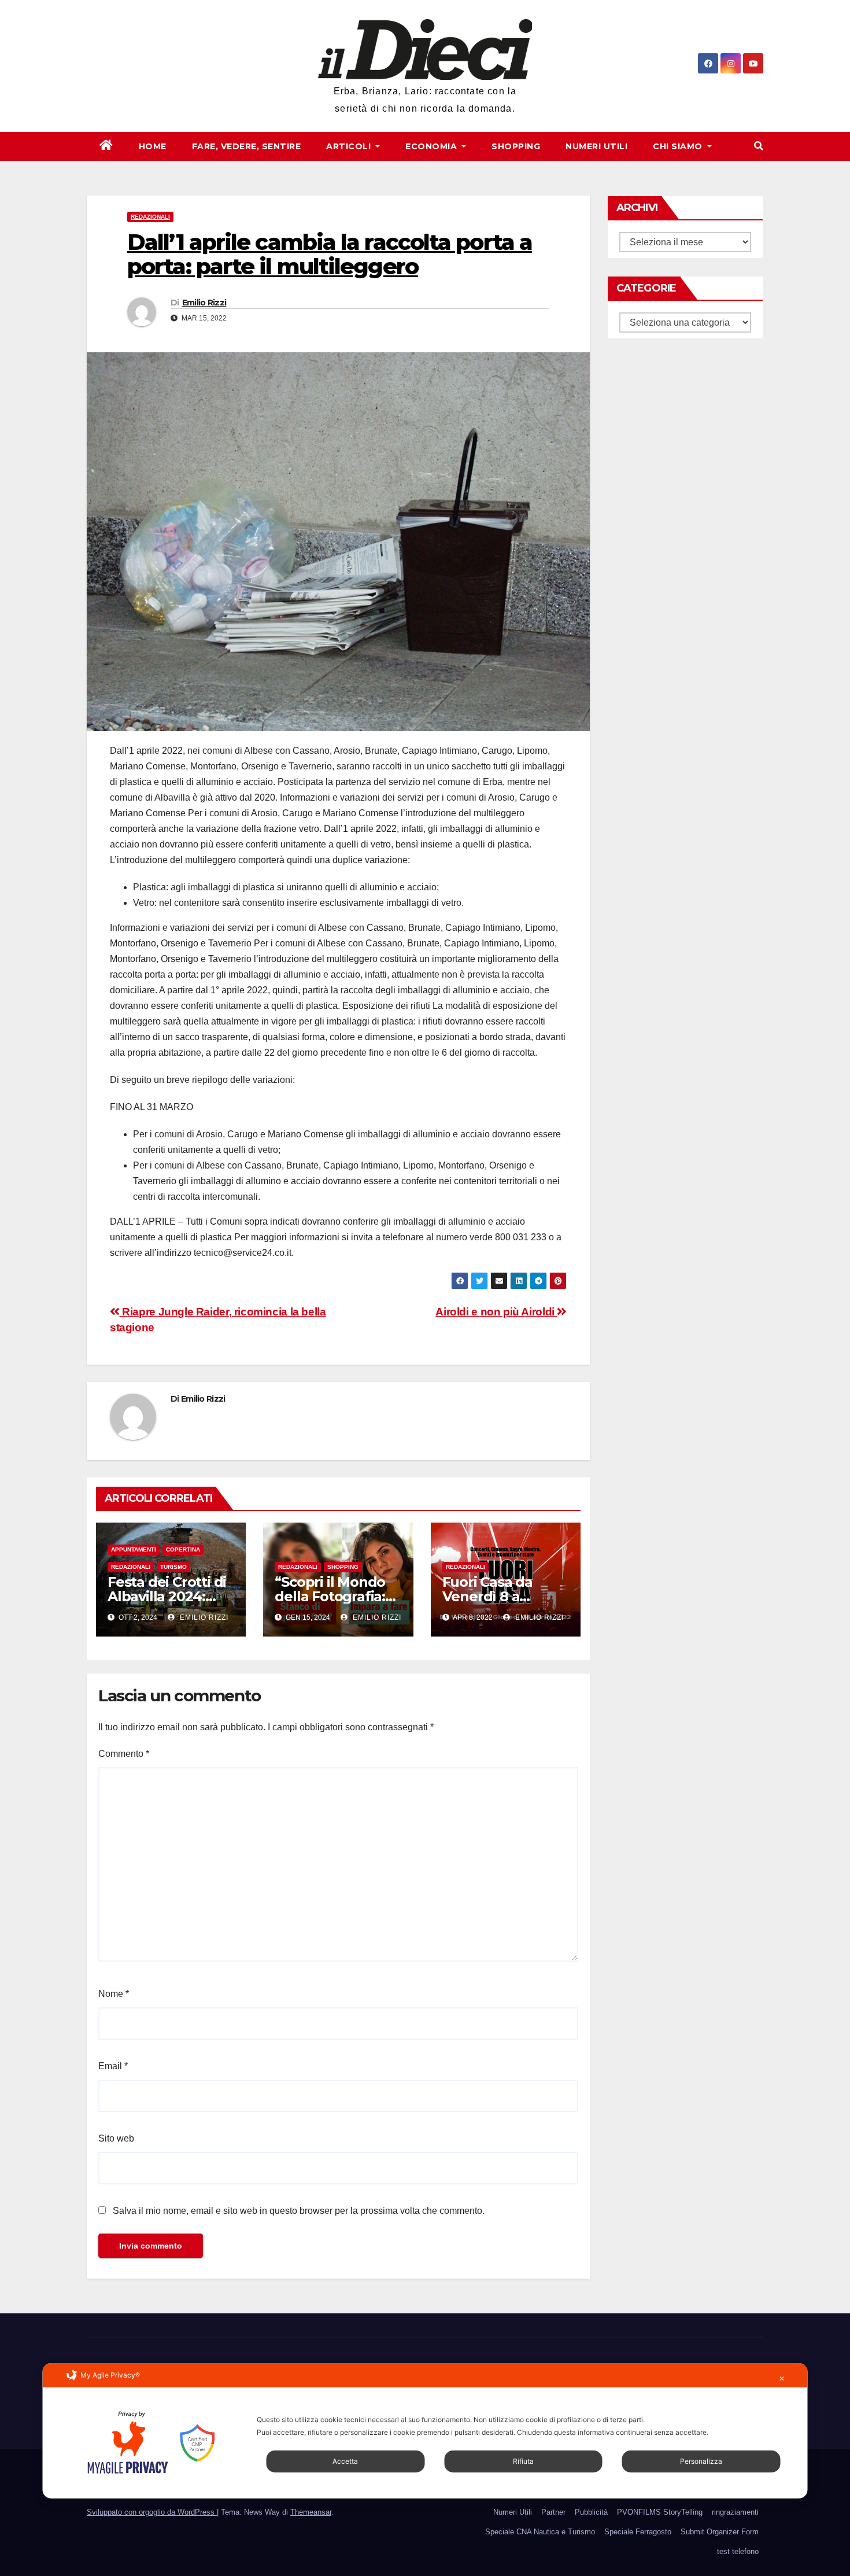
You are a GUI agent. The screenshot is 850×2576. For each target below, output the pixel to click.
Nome (114, 1994)
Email (113, 2066)
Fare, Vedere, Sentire (247, 146)
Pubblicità (591, 2512)
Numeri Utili (596, 146)
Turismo (173, 1567)
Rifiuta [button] (523, 2461)
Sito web (116, 2138)
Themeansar (311, 2512)
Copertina (183, 1549)
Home (153, 146)
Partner (553, 2512)
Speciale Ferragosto (638, 2532)
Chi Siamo (679, 146)
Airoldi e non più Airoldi (496, 1312)
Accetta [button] (345, 2461)
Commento (124, 1754)
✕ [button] (782, 2378)
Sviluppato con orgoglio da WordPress (152, 2512)
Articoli (350, 146)
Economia (433, 146)
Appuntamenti (134, 1549)
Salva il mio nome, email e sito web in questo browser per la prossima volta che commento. (299, 2211)
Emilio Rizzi (204, 303)
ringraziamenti (735, 2512)
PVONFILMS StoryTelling (660, 2512)
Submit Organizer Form (720, 2532)
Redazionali (150, 217)
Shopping (516, 146)
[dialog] (425, 2431)
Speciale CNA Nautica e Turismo (540, 2532)
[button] (759, 146)
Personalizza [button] (701, 2461)
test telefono (738, 2551)
